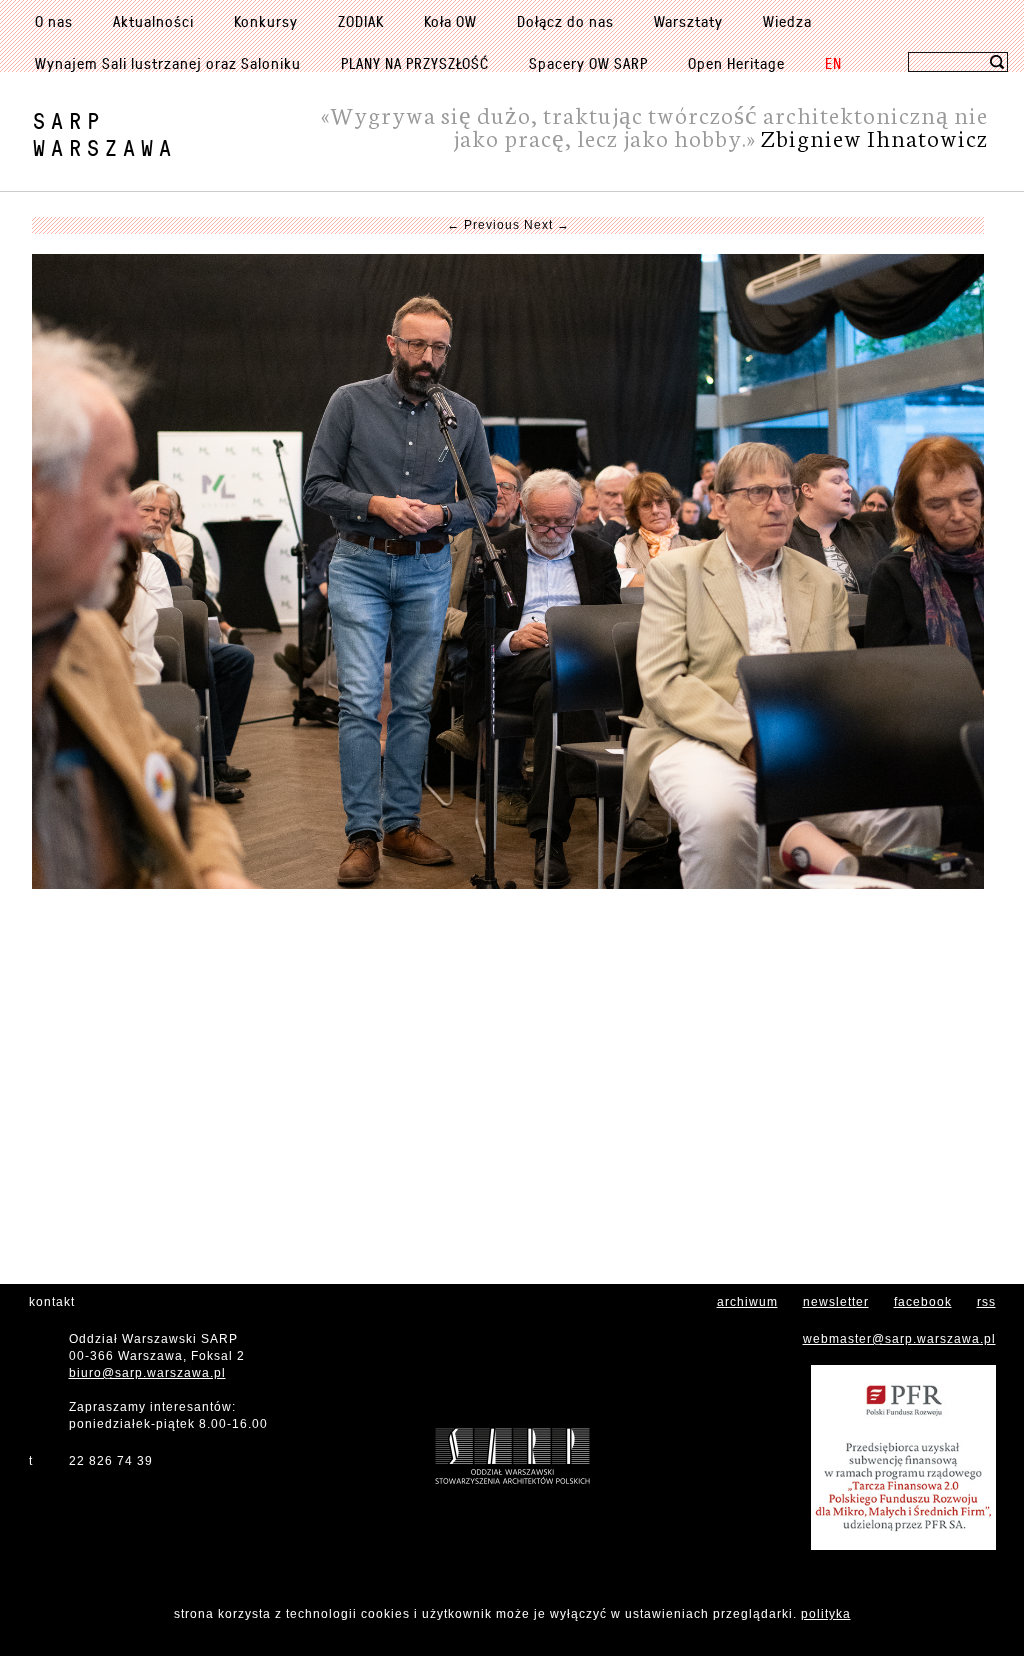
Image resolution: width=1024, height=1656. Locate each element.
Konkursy (266, 21)
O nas (54, 21)
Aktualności (153, 21)
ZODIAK (361, 21)
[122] (508, 571)
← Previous (483, 225)
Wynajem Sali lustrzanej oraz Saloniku (168, 63)
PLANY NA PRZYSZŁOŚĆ (415, 63)
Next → (547, 225)
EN (833, 63)
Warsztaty (688, 21)
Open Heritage (736, 63)
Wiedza (787, 21)
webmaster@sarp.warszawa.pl (899, 1339)
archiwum (747, 1302)
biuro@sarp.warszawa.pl (147, 1373)
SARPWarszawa (105, 134)
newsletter (836, 1302)
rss (986, 1302)
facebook (923, 1302)
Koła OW (450, 21)
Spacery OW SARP (588, 63)
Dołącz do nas (565, 21)
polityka (826, 1614)
